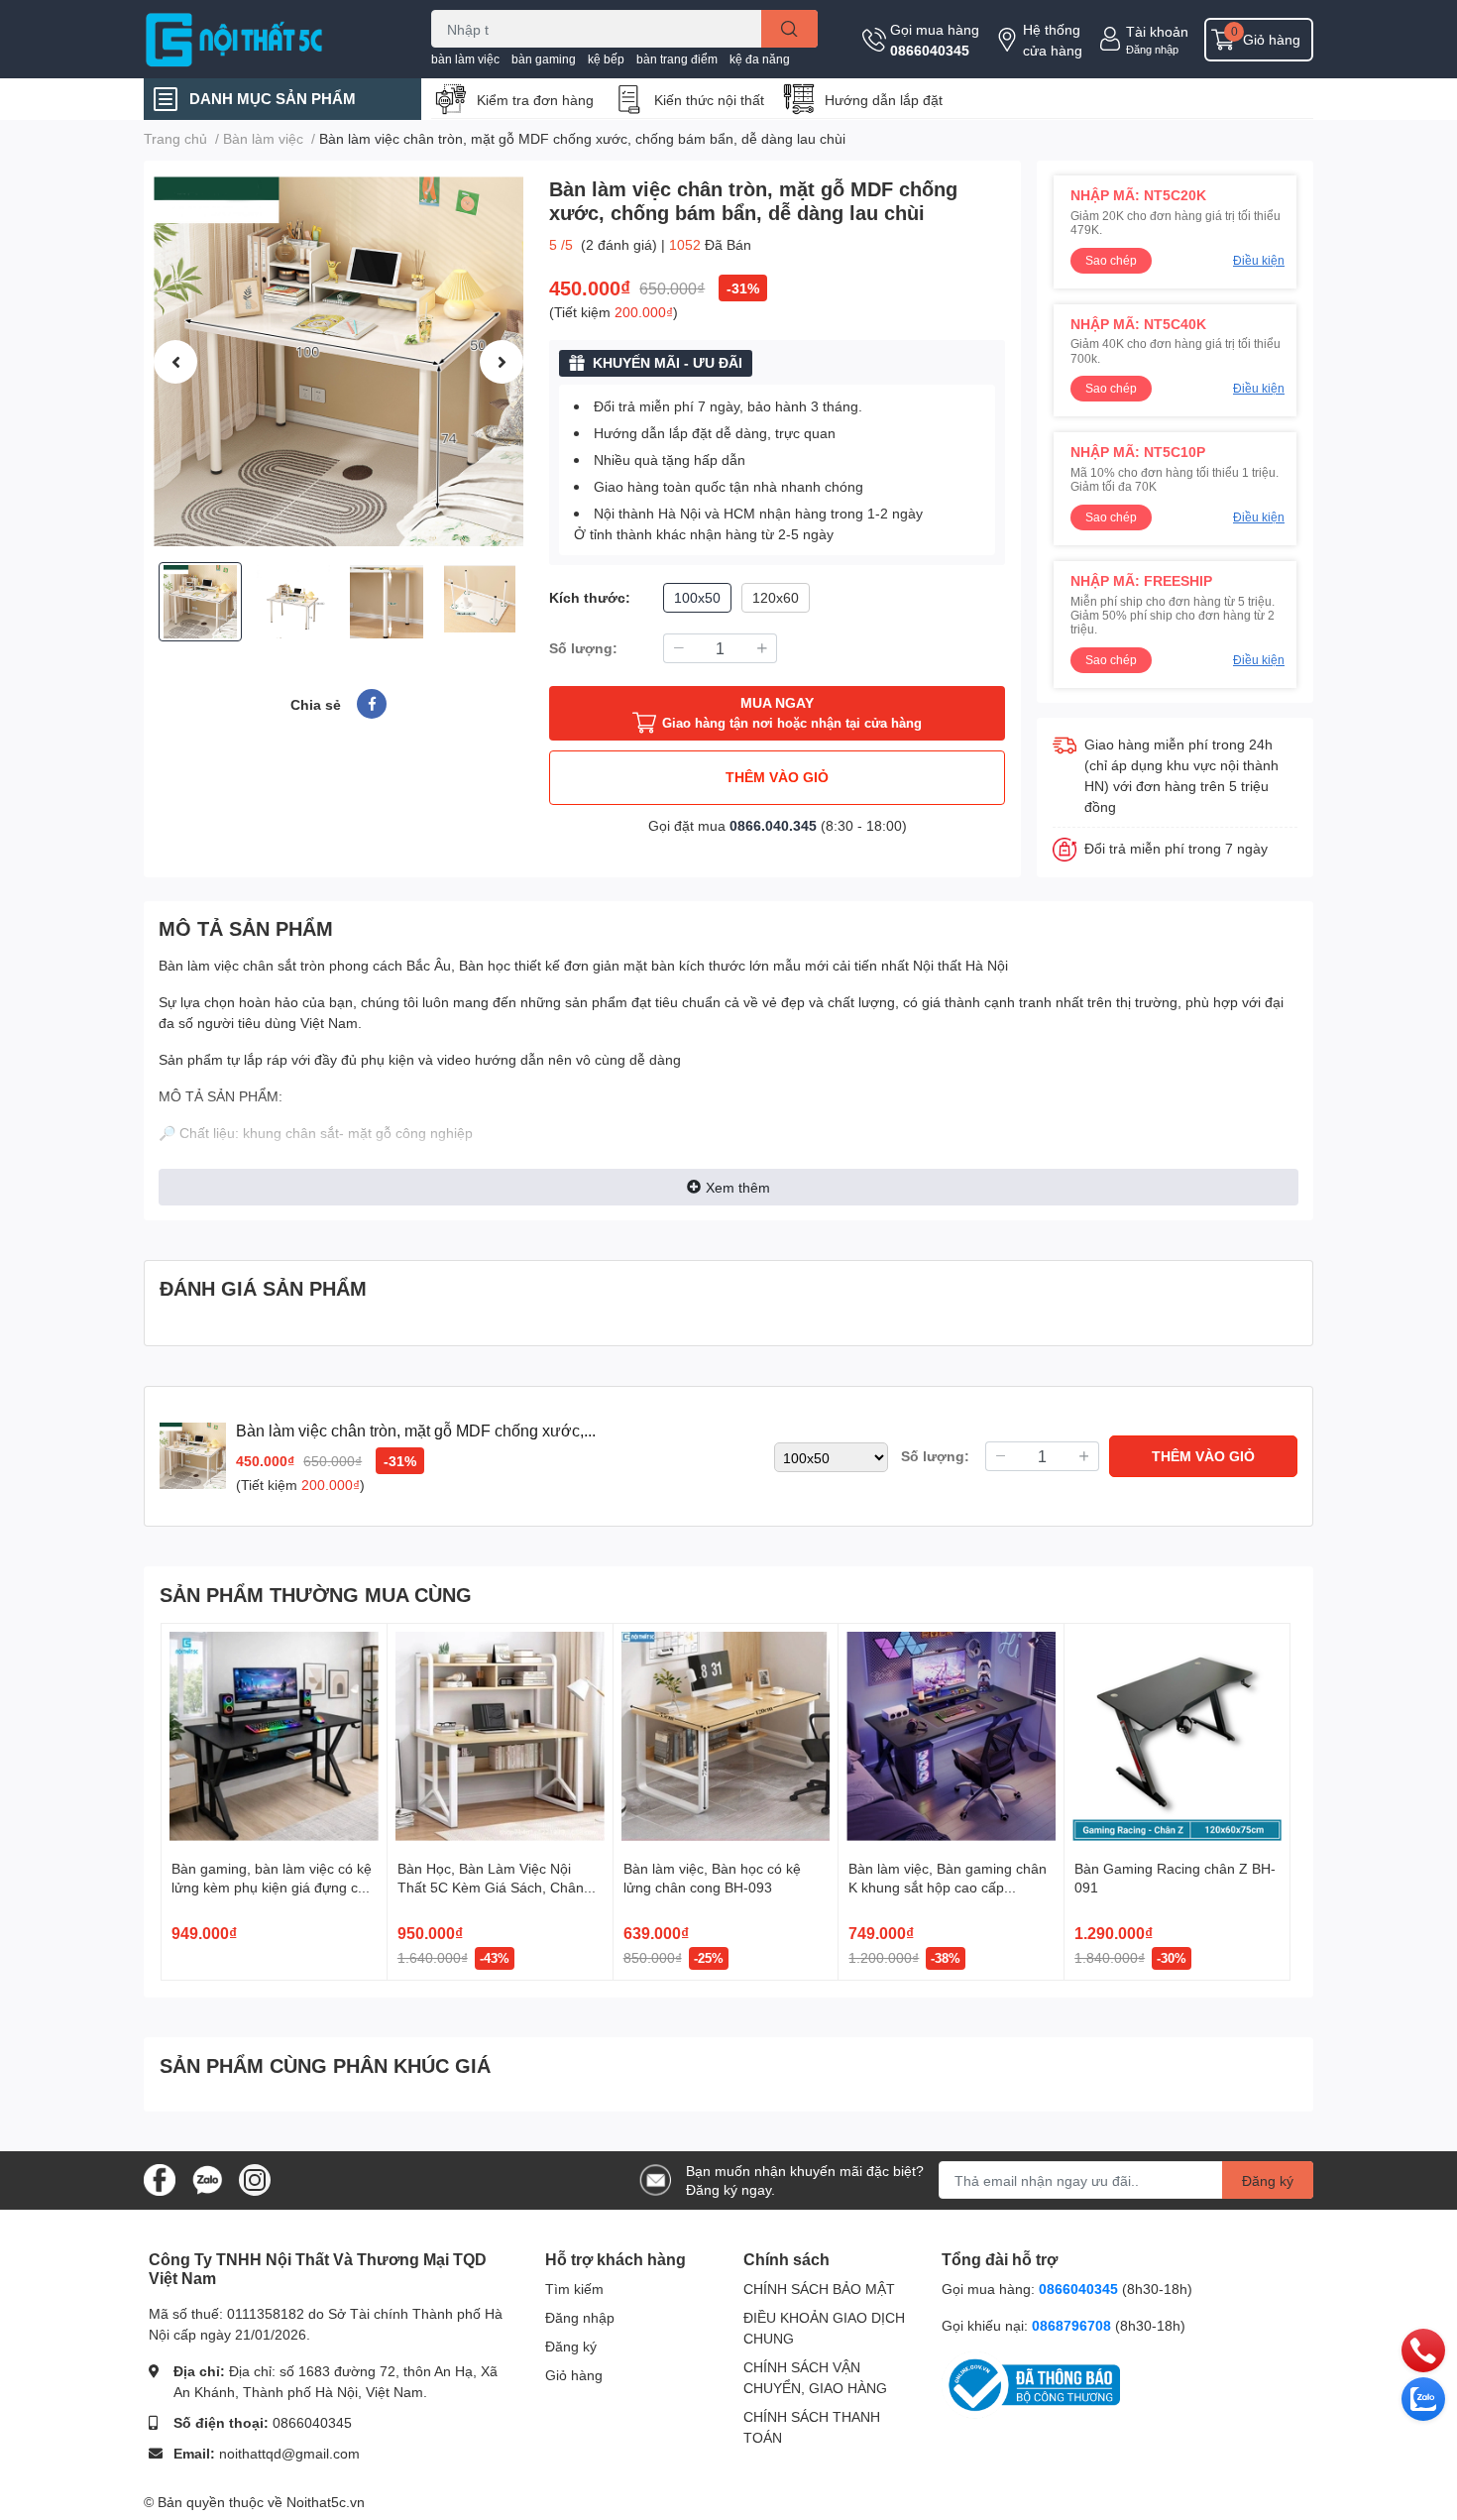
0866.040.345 (773, 825)
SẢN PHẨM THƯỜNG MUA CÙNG (316, 1594)
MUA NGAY (792, 712)
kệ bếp (606, 59)
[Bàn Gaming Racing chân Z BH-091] (1177, 1736)
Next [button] (502, 362)
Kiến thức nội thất (709, 100)
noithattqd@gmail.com (289, 2453)
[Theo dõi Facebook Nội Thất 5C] (160, 2178)
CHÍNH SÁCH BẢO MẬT (819, 2289)
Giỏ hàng (574, 2375)
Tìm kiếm (574, 2289)
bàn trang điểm (677, 59)
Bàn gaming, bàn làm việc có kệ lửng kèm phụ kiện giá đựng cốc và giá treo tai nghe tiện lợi (272, 1888)
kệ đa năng (760, 59)
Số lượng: (583, 648)
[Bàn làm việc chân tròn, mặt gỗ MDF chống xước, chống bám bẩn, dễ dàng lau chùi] (338, 361)
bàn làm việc (465, 59)
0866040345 (930, 50)
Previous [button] (175, 362)
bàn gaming (544, 59)
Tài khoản (1157, 31)
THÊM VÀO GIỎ (777, 777)
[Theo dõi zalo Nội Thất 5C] (207, 2178)
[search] (789, 29)
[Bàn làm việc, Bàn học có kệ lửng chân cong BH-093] (726, 1736)
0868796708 (1073, 2325)
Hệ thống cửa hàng (1053, 40)
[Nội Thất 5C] (267, 39)
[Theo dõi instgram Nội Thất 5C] (255, 2178)
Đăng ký (1268, 2180)
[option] (338, 361)
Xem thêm (738, 1187)
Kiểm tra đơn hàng (535, 100)
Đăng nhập (1152, 49)
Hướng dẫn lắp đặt (884, 100)
